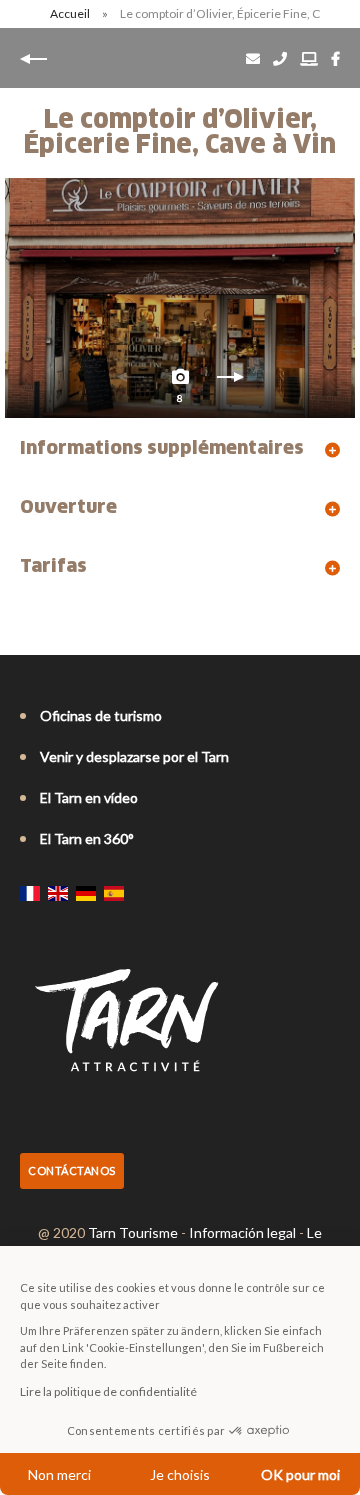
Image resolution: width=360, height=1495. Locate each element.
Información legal (242, 1232)
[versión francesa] (30, 893)
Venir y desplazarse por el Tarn (134, 756)
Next (230, 382)
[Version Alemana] (86, 893)
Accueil (70, 13)
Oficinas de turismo (101, 715)
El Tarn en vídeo (89, 797)
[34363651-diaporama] (180, 298)
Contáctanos (72, 1170)
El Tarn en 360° (87, 838)
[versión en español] (114, 893)
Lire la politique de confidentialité (108, 1391)
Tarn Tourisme (133, 1232)
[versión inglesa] (58, 893)
